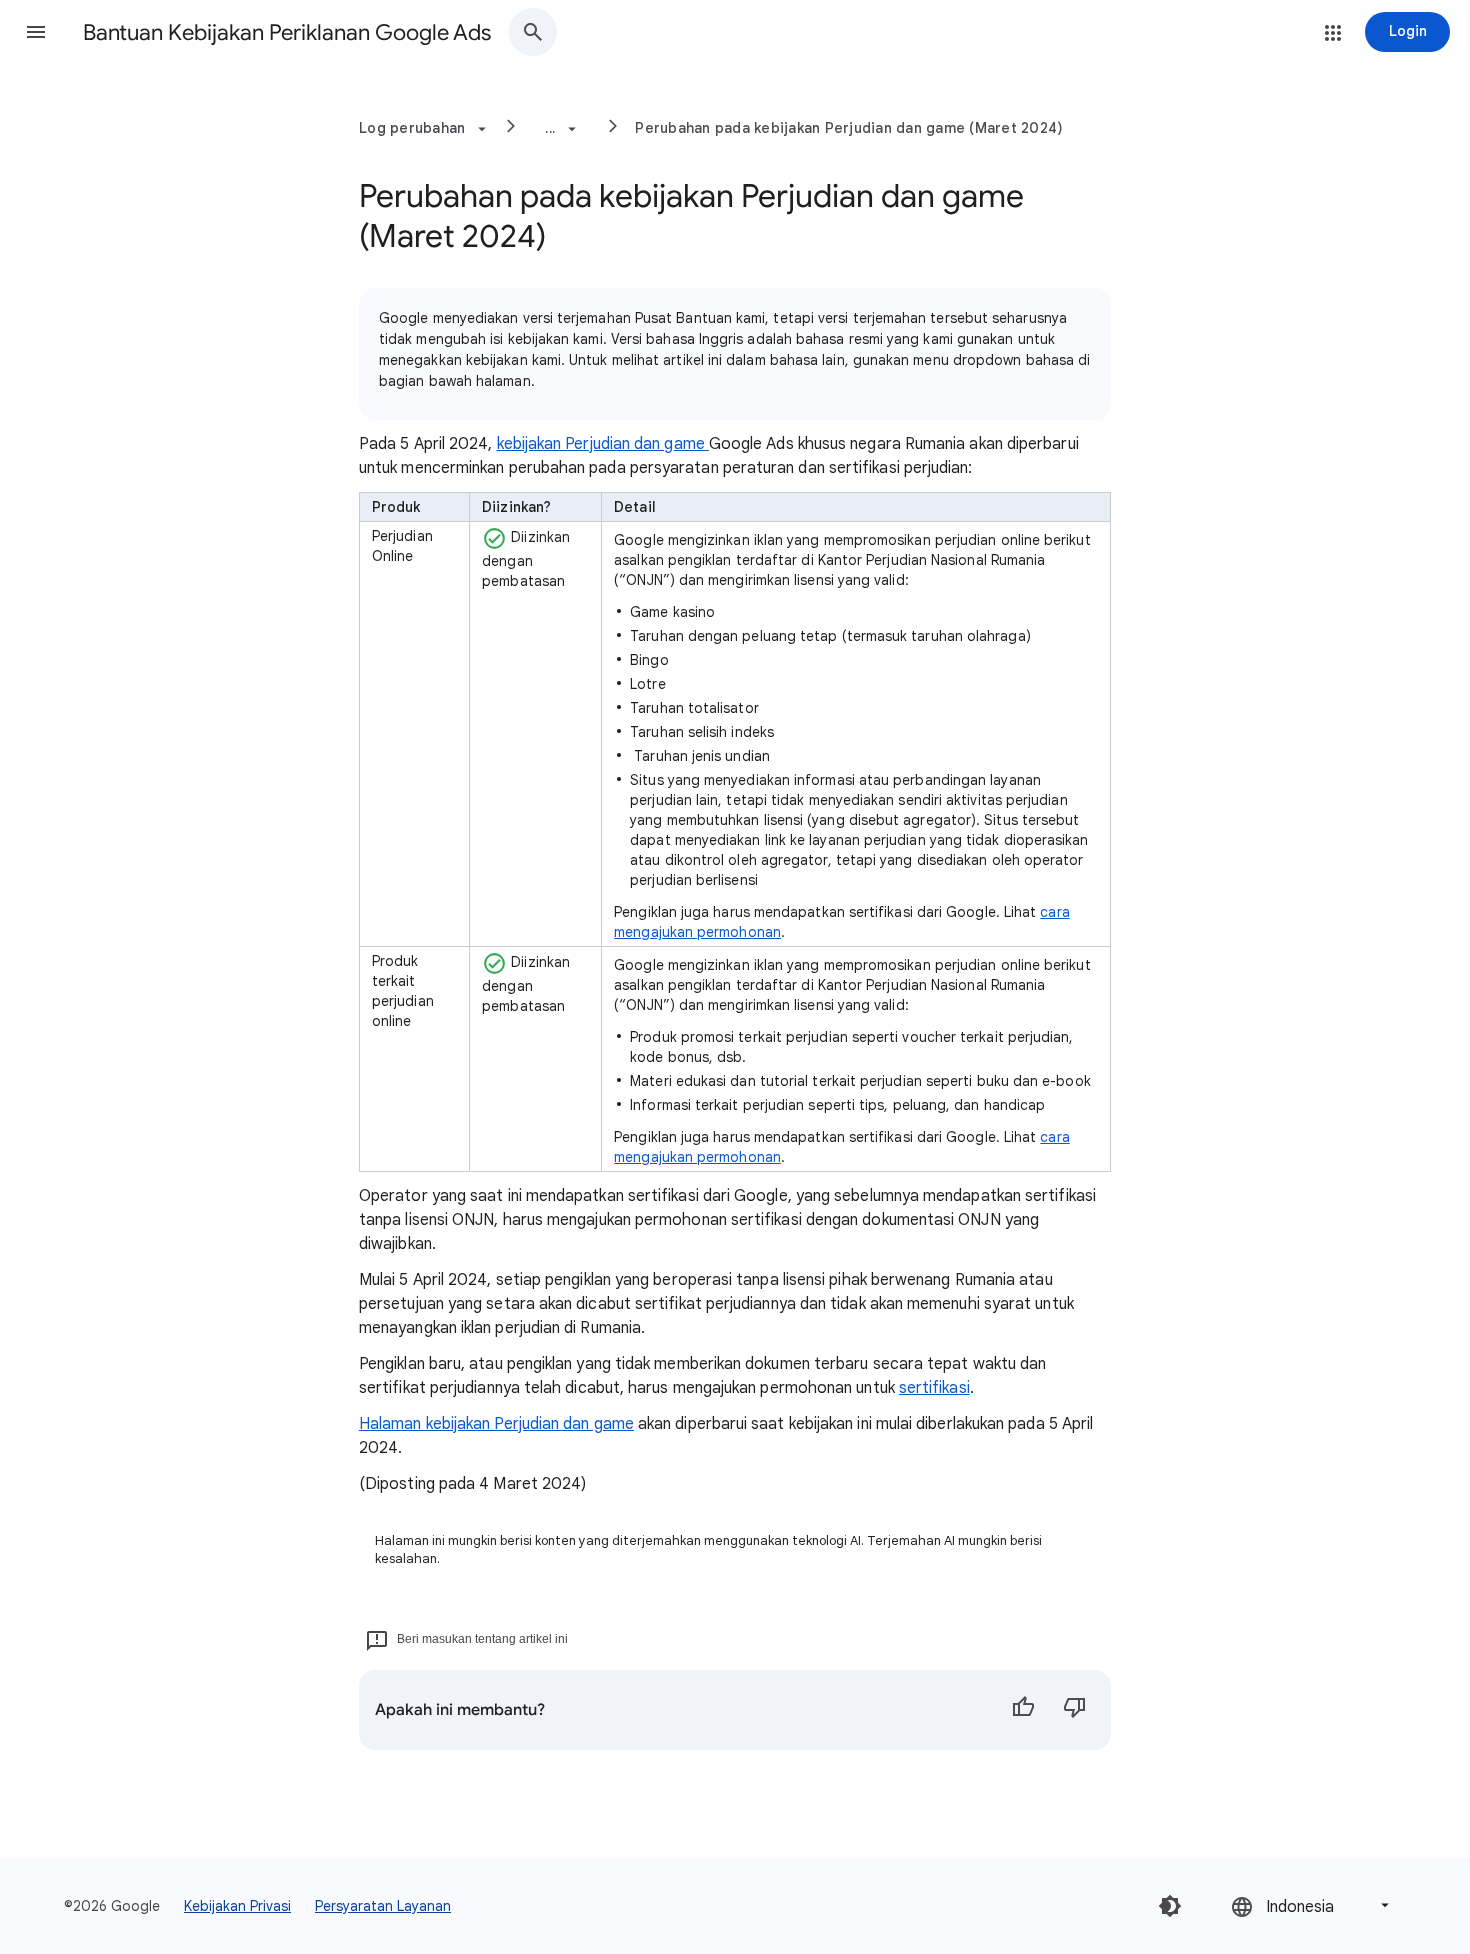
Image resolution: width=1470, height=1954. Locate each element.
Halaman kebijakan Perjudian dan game (496, 1424)
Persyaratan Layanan (383, 1906)
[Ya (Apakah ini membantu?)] (1023, 1710)
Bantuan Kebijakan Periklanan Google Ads (287, 32)
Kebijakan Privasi (237, 1906)
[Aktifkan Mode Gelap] (1170, 1906)
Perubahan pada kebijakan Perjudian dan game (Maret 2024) (849, 128)
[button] (36, 32)
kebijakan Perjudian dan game (603, 444)
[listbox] (1312, 1905)
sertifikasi (934, 1388)
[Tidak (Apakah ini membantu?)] (1075, 1710)
